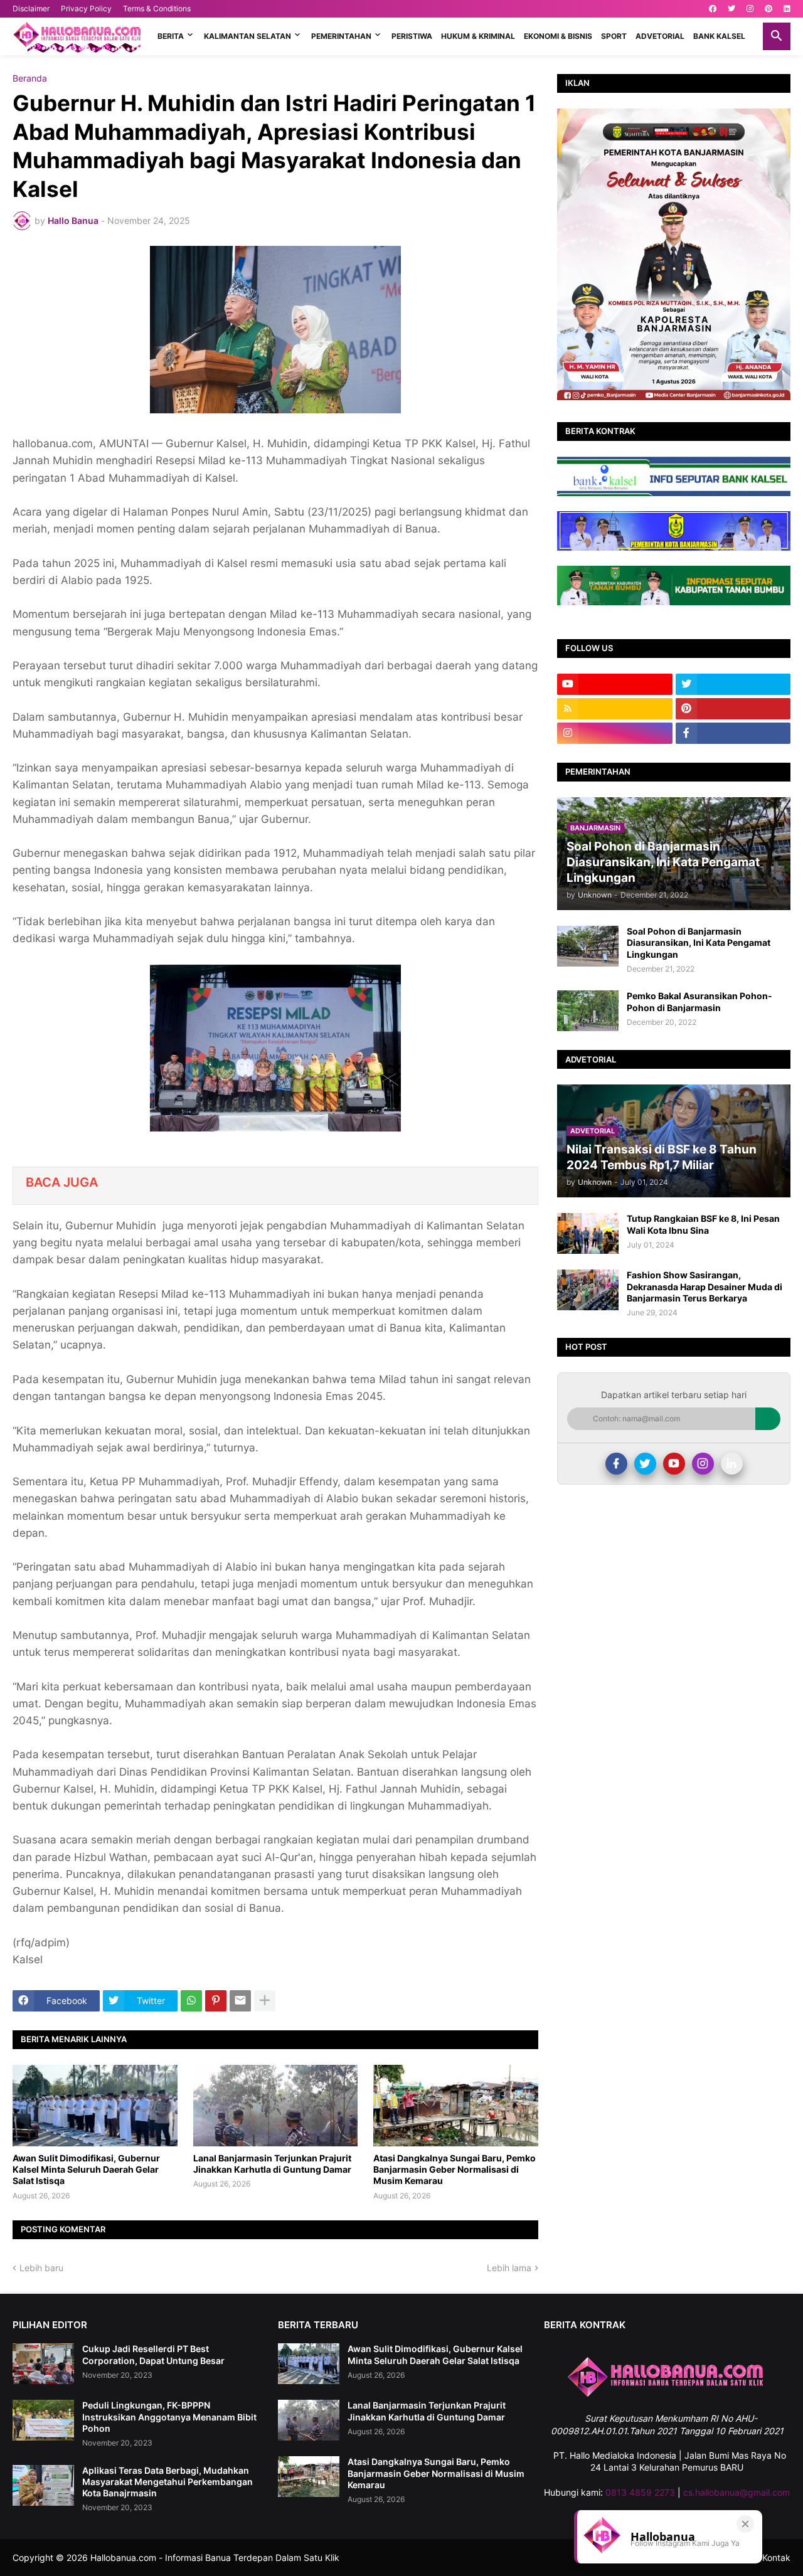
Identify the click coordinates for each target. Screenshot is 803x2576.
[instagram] (750, 9)
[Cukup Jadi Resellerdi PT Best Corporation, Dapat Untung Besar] (43, 2364)
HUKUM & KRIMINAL (478, 36)
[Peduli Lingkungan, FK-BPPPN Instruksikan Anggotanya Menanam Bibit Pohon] (43, 2420)
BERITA (171, 36)
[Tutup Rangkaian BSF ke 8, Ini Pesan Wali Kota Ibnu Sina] (588, 1233)
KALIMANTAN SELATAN (247, 36)
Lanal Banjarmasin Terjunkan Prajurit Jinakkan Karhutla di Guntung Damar (272, 2164)
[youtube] (615, 684)
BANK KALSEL (719, 36)
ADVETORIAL (660, 36)
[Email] (240, 2001)
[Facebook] (616, 1464)
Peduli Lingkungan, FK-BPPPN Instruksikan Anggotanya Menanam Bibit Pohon (169, 2416)
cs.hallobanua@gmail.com (737, 2492)
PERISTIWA (412, 36)
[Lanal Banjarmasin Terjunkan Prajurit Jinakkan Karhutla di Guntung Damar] (276, 2106)
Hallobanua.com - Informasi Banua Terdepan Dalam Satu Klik (215, 2557)
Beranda (30, 78)
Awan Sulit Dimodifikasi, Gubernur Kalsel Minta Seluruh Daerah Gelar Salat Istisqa (86, 2169)
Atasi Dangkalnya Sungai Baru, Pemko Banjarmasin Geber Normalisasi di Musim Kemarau (455, 2169)
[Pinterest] (216, 2001)
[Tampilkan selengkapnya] (265, 2001)
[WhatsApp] (191, 2001)
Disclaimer (31, 8)
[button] (777, 36)
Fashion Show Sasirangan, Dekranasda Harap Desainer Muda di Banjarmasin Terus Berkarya (705, 1286)
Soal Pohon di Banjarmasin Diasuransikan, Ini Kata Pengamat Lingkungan (699, 942)
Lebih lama (509, 2268)
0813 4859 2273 (640, 2492)
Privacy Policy (86, 8)
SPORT (614, 36)
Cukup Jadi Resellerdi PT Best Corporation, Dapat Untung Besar (153, 2354)
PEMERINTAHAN (341, 36)
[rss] (615, 709)
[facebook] (713, 9)
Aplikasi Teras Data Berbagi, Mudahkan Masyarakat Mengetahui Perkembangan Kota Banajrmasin (168, 2482)
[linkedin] (787, 9)
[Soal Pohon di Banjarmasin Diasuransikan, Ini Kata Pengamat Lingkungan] (588, 946)
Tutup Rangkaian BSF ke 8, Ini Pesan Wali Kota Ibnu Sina (703, 1224)
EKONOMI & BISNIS (558, 36)
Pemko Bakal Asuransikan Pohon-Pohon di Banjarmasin (699, 1001)
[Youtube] (674, 1464)
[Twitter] (645, 1464)
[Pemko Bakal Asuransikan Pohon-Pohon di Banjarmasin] (588, 1011)
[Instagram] (703, 1464)
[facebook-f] (733, 733)
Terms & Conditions (157, 8)
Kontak (776, 2557)
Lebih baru (41, 2268)
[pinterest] (768, 9)
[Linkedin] (732, 1464)
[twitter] (731, 9)
